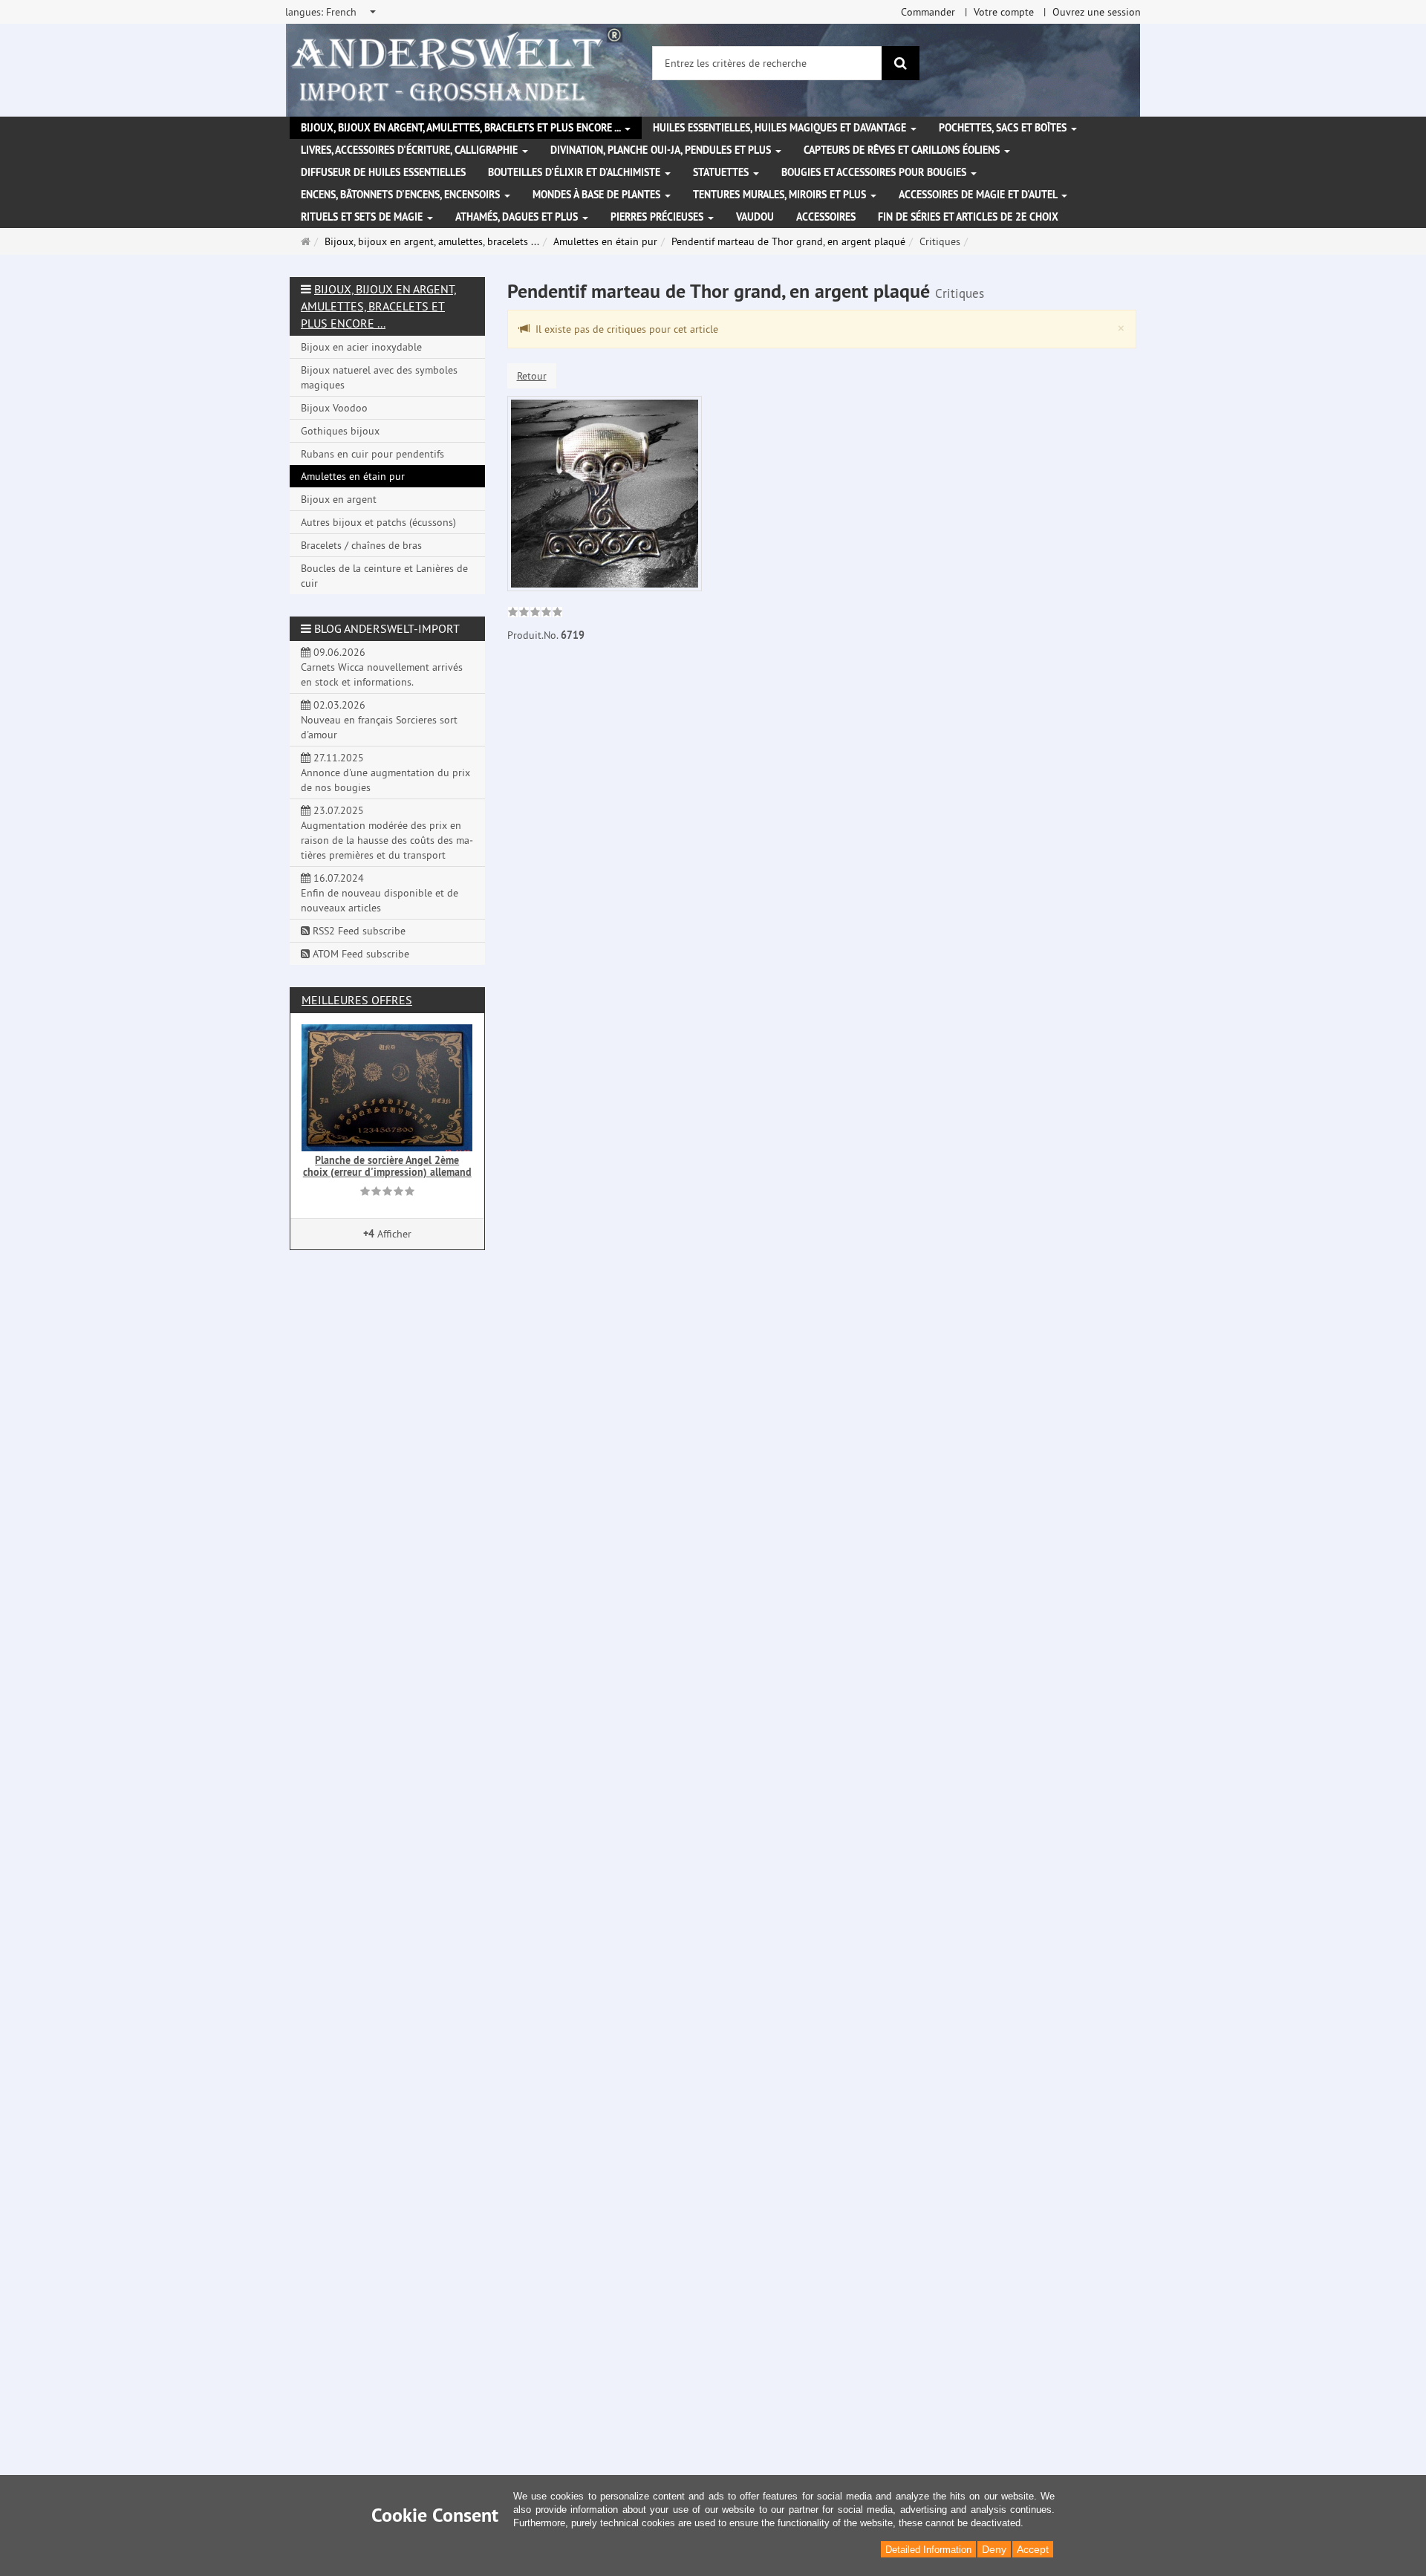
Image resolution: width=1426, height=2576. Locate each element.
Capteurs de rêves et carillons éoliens (903, 150)
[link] (535, 614)
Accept (1033, 2549)
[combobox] (332, 12)
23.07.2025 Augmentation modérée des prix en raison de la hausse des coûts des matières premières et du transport (387, 833)
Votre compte (1004, 12)
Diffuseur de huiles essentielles (383, 172)
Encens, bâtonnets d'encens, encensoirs (402, 195)
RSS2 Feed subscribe (358, 931)
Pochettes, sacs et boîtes (1004, 128)
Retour (532, 376)
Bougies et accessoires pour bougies (875, 172)
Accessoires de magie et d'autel (979, 195)
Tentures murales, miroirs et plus (781, 195)
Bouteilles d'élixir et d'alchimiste (576, 172)
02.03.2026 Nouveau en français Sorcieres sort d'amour (379, 720)
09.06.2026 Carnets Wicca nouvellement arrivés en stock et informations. (382, 667)
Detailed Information (928, 2550)
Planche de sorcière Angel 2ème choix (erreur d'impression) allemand (387, 1166)
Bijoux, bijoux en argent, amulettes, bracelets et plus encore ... (462, 128)
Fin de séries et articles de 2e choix (968, 217)
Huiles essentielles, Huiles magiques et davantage (781, 128)
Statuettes (722, 172)
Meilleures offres (357, 1000)
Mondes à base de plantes (598, 195)
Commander (928, 12)
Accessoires (826, 217)
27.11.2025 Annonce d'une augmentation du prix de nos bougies (385, 773)
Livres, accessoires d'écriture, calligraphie (411, 150)
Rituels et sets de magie (363, 217)
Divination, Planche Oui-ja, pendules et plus (662, 150)
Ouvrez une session (1097, 12)
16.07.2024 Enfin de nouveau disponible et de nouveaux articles (380, 893)
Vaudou (755, 217)
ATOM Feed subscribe (359, 954)
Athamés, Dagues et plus (518, 217)
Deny (994, 2549)
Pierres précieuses (658, 217)
